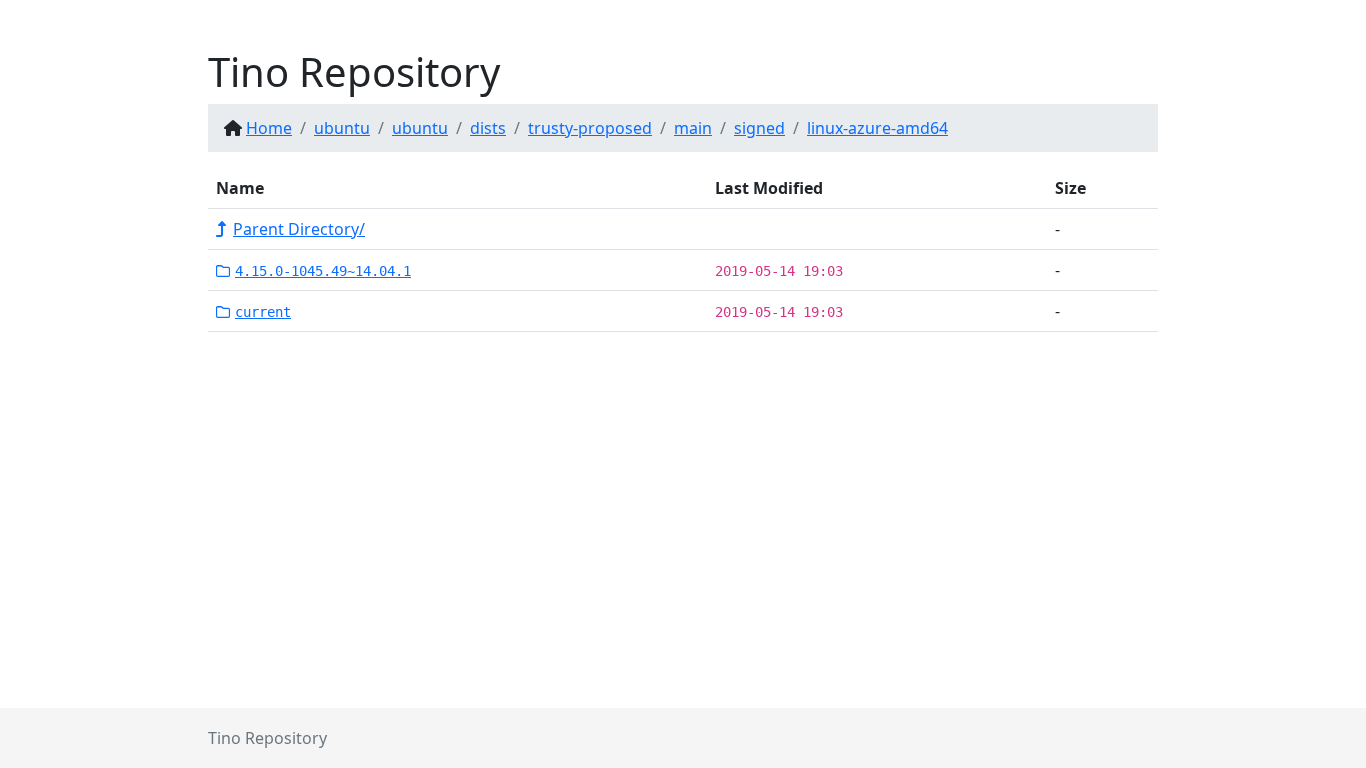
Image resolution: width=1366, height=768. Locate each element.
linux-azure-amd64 (877, 128)
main (693, 128)
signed (759, 128)
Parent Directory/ (299, 229)
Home (269, 128)
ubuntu (342, 128)
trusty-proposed (590, 128)
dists (488, 128)
